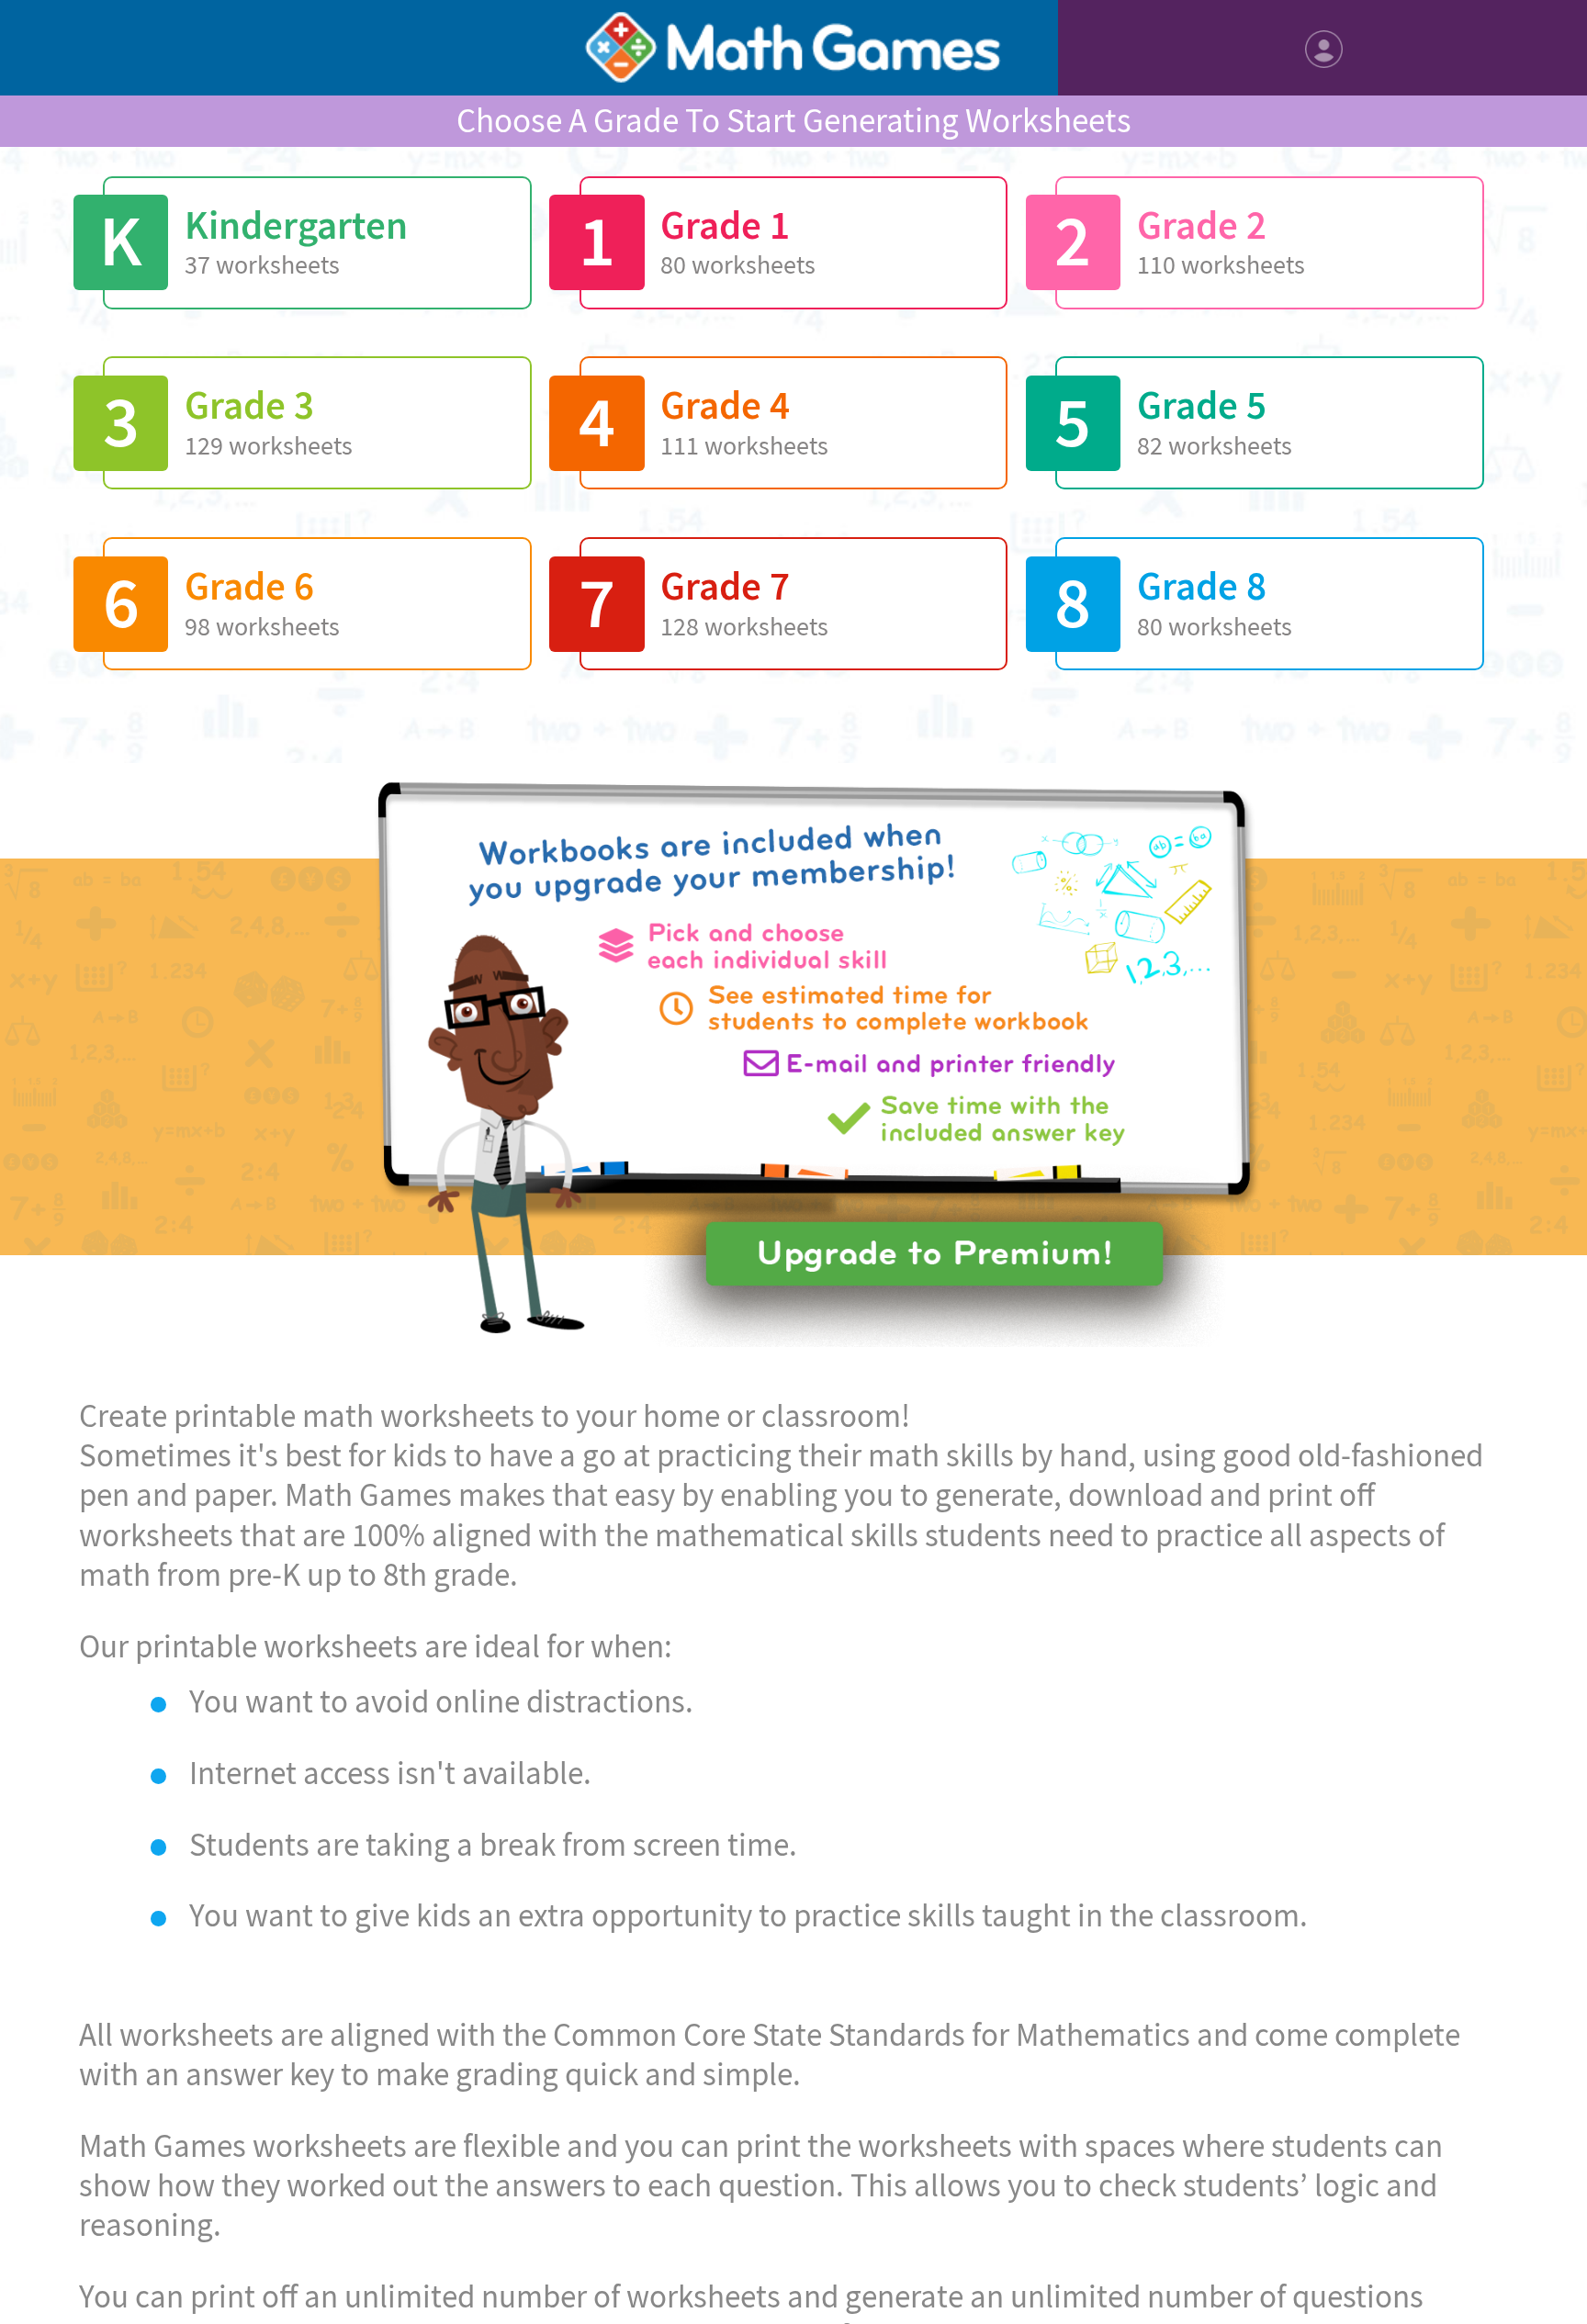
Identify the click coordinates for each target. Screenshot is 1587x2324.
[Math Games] (793, 48)
